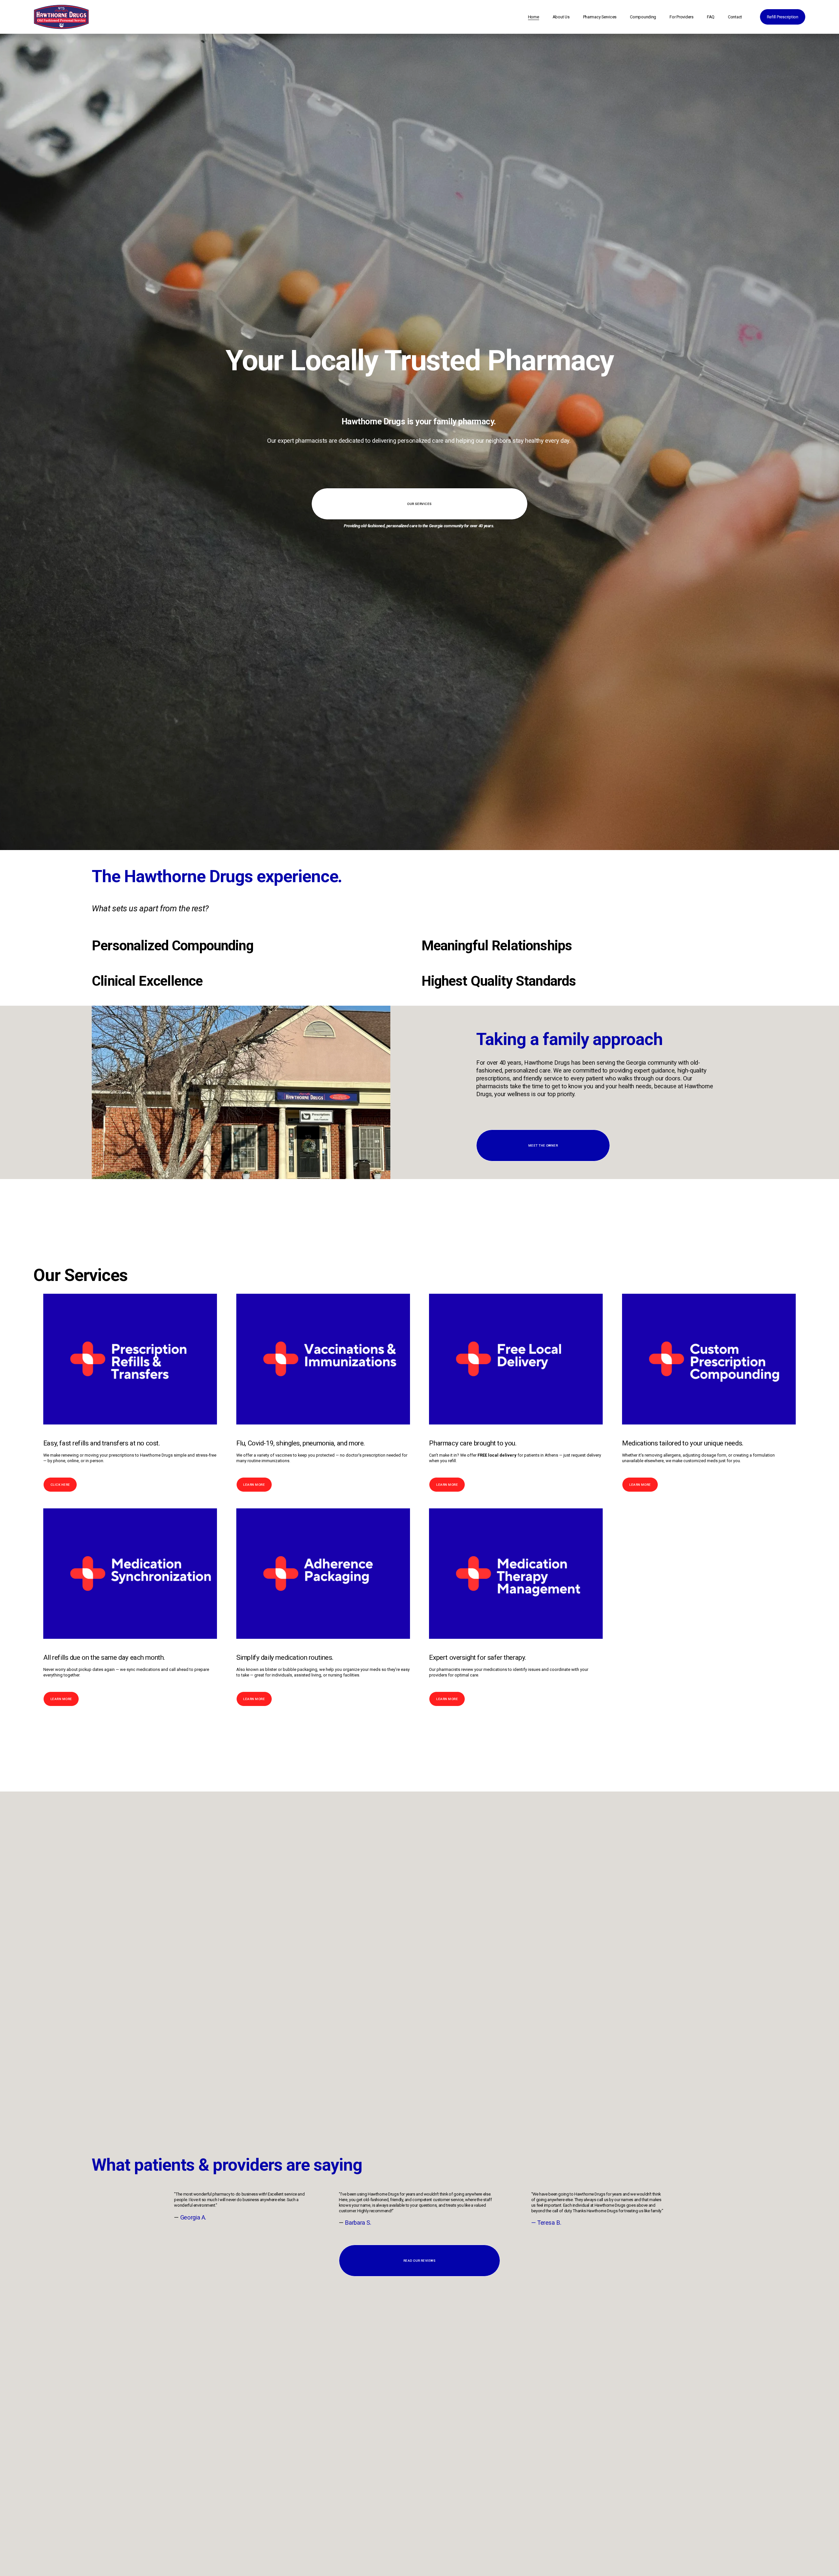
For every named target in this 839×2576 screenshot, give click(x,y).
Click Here (60, 1485)
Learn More (254, 1485)
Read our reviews (420, 2261)
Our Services (419, 504)
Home (534, 17)
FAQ (711, 17)
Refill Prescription (783, 17)
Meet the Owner (543, 1145)
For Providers (682, 17)
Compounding (643, 17)
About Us (561, 17)
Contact (735, 17)
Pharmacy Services (600, 17)
